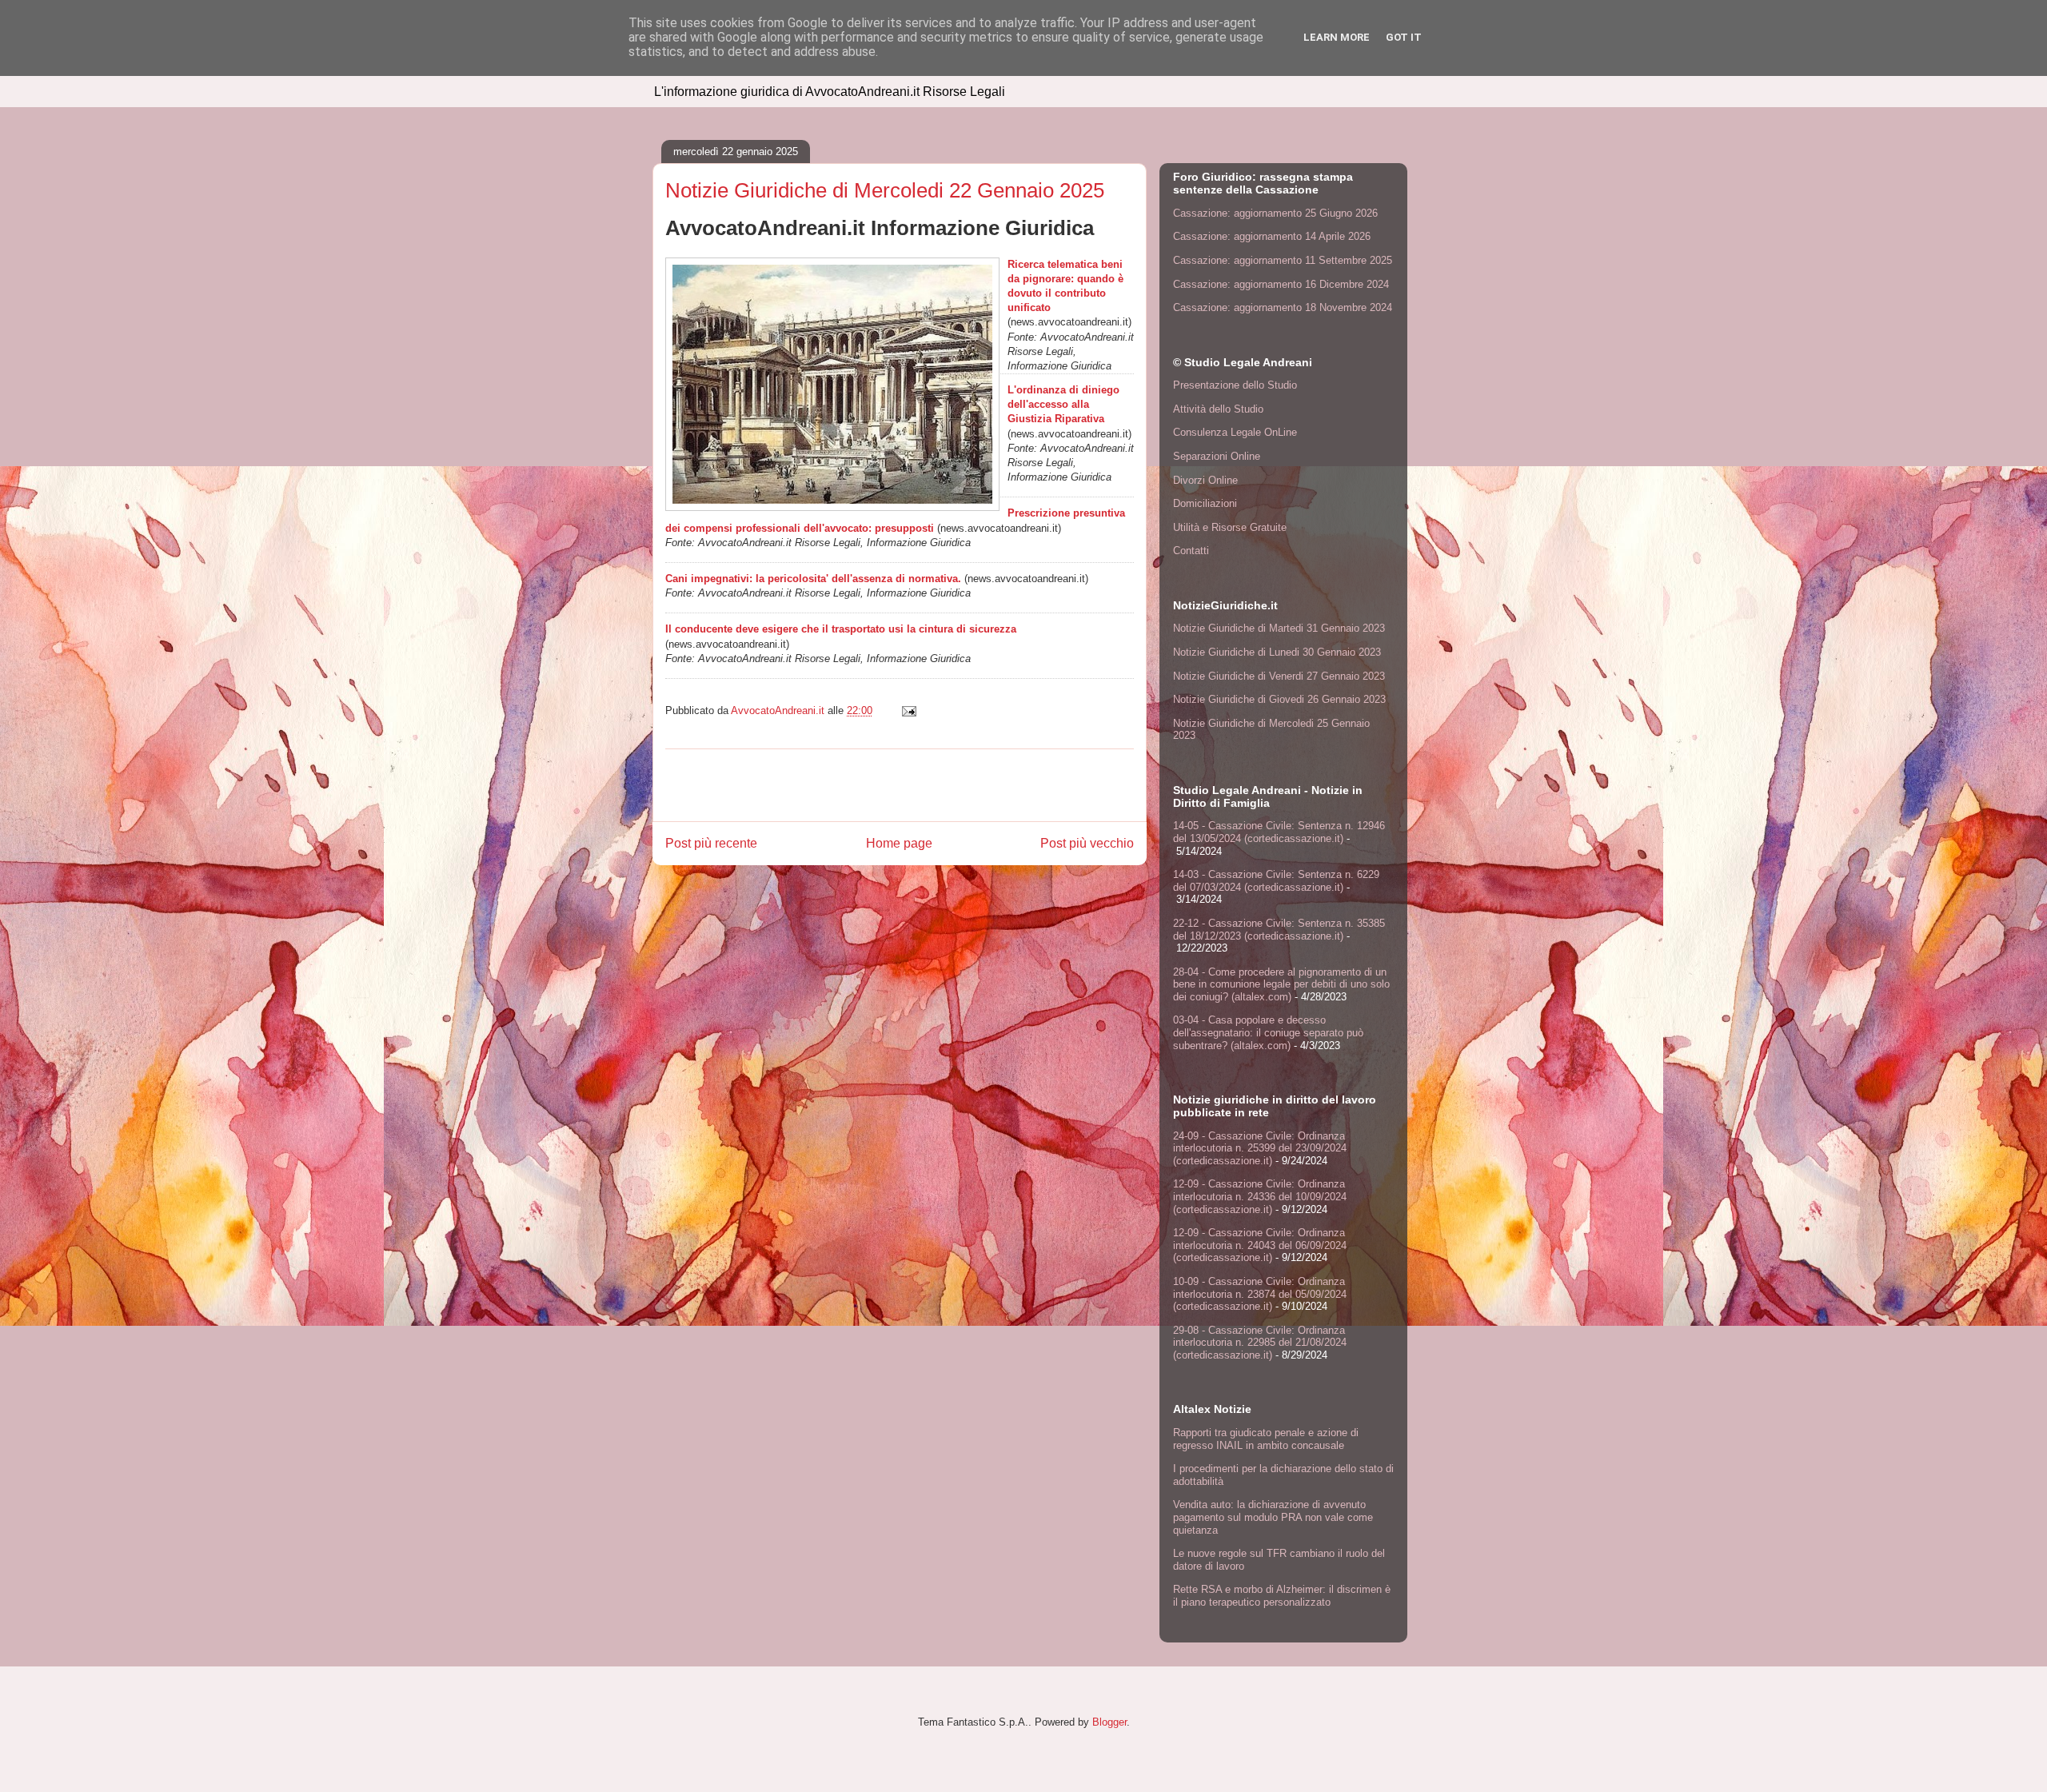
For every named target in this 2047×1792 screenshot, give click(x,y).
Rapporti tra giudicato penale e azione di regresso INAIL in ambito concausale (1266, 1439)
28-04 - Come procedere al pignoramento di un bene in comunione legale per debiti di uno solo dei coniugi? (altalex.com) (1281, 984)
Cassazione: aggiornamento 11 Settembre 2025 (1283, 260)
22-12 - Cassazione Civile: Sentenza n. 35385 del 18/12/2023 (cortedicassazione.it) (1279, 930)
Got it (1404, 37)
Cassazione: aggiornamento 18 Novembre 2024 (1283, 307)
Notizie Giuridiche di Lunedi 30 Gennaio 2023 (1277, 652)
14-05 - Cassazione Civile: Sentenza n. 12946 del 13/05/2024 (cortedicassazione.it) (1279, 832)
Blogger (1109, 1722)
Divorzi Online (1205, 480)
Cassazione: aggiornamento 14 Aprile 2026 (1272, 236)
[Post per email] (908, 710)
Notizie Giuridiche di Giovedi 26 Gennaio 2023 (1279, 699)
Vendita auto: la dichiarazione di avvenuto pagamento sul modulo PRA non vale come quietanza (1273, 1517)
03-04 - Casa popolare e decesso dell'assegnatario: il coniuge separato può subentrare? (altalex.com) (1268, 1032)
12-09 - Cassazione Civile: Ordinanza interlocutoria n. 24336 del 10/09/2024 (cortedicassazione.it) (1260, 1196)
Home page (899, 843)
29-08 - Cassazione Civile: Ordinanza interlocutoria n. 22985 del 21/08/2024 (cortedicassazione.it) (1260, 1343)
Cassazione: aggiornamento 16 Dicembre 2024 (1281, 284)
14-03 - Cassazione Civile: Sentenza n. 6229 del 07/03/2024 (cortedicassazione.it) (1276, 881)
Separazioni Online (1217, 456)
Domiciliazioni (1205, 503)
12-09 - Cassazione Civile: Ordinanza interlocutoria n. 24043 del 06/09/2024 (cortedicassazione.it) (1260, 1245)
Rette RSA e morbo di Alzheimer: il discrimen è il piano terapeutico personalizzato (1282, 1596)
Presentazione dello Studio (1235, 385)
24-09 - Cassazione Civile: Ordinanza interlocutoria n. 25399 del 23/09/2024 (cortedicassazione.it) (1260, 1148)
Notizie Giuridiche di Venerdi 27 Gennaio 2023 (1279, 676)
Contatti (1191, 551)
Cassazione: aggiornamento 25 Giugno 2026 (1275, 213)
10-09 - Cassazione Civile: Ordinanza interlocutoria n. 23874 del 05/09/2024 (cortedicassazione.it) (1260, 1294)
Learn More (1337, 37)
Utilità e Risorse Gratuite (1230, 527)
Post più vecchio (1087, 843)
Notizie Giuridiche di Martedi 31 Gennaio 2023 (1279, 628)
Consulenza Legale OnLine (1235, 432)
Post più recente (711, 843)
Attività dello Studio (1218, 409)
